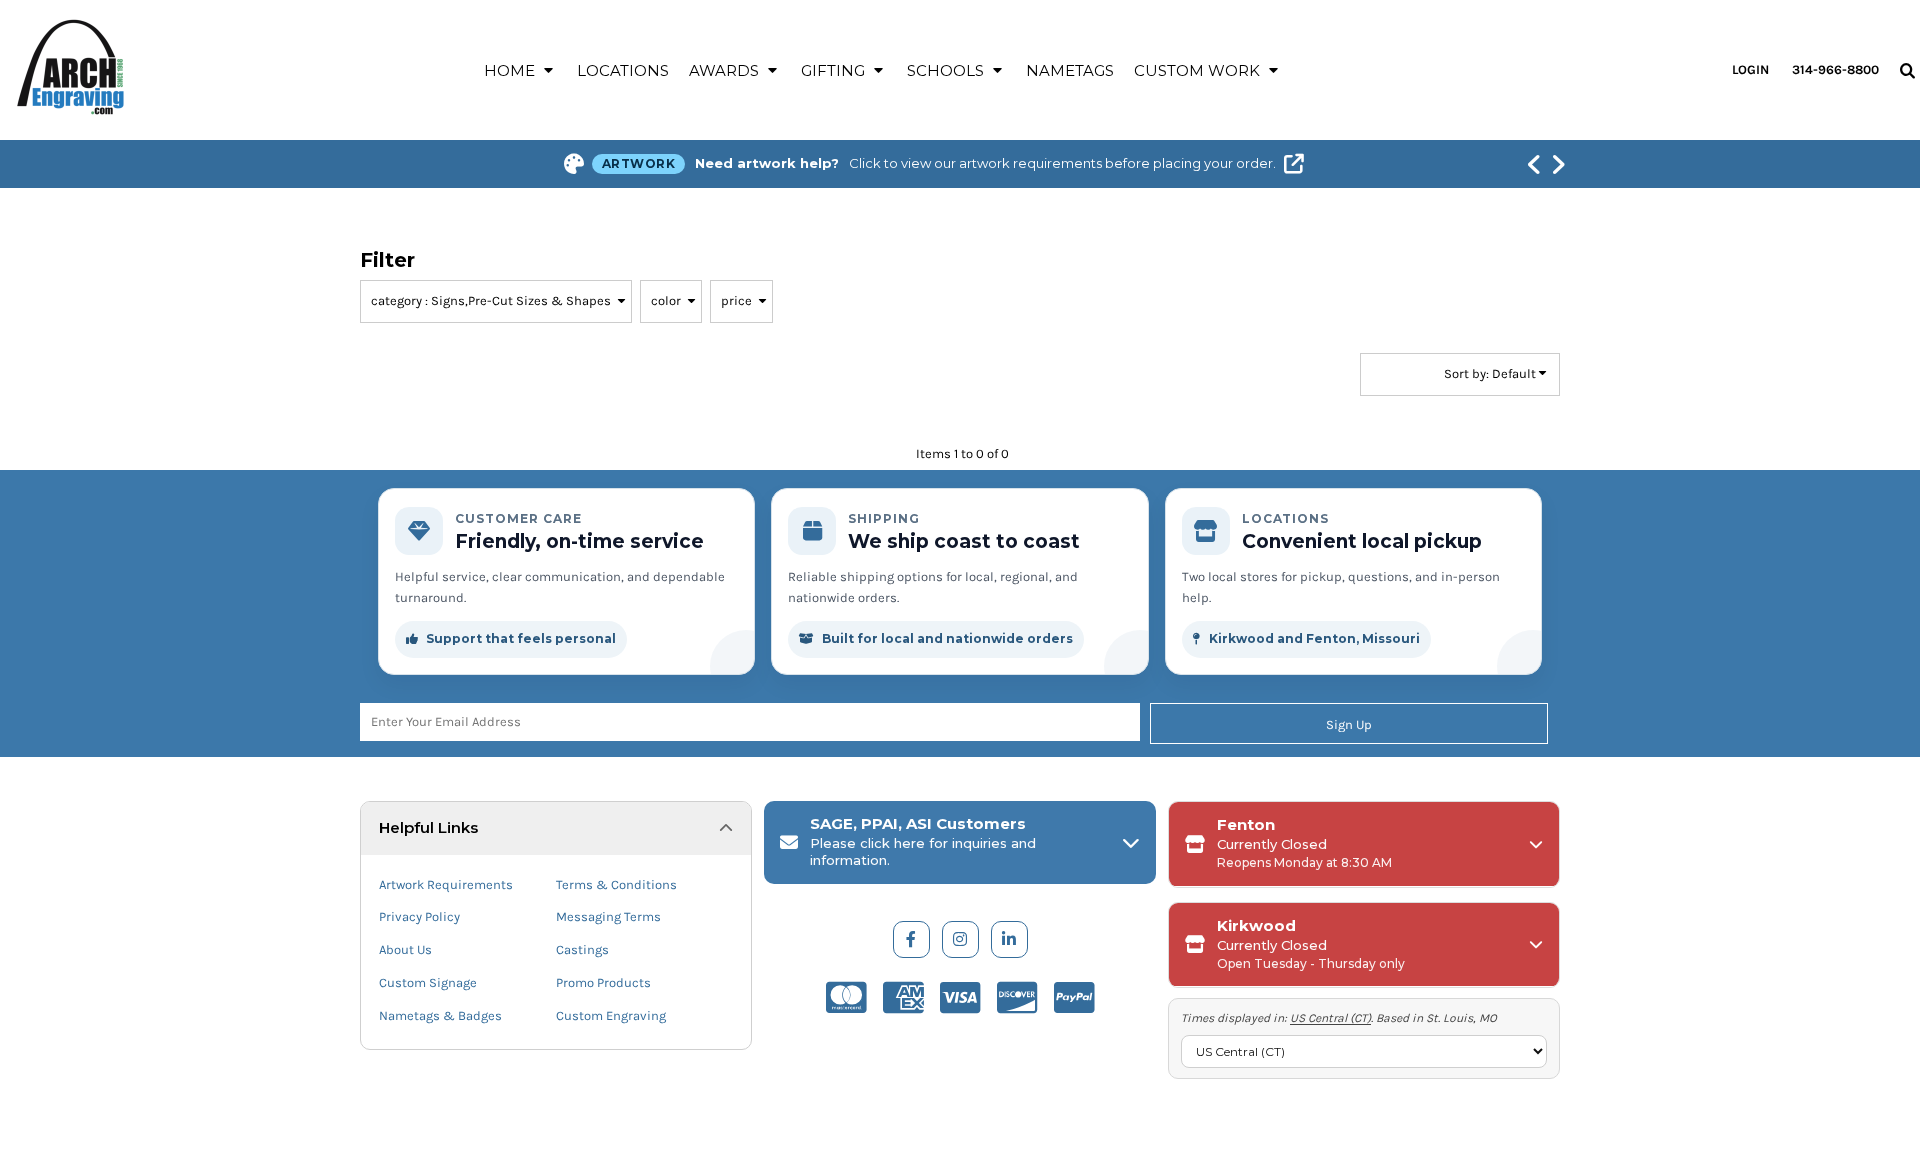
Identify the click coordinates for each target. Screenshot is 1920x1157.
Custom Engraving (611, 1015)
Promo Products (603, 982)
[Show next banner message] (1558, 164)
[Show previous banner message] (1534, 164)
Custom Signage (428, 982)
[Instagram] (960, 939)
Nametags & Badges (440, 1015)
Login (1750, 69)
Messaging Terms (608, 916)
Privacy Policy (419, 916)
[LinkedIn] (1009, 939)
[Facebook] (911, 939)
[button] (520, 70)
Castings (582, 949)
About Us (405, 949)
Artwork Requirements (446, 884)
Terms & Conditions (616, 884)
